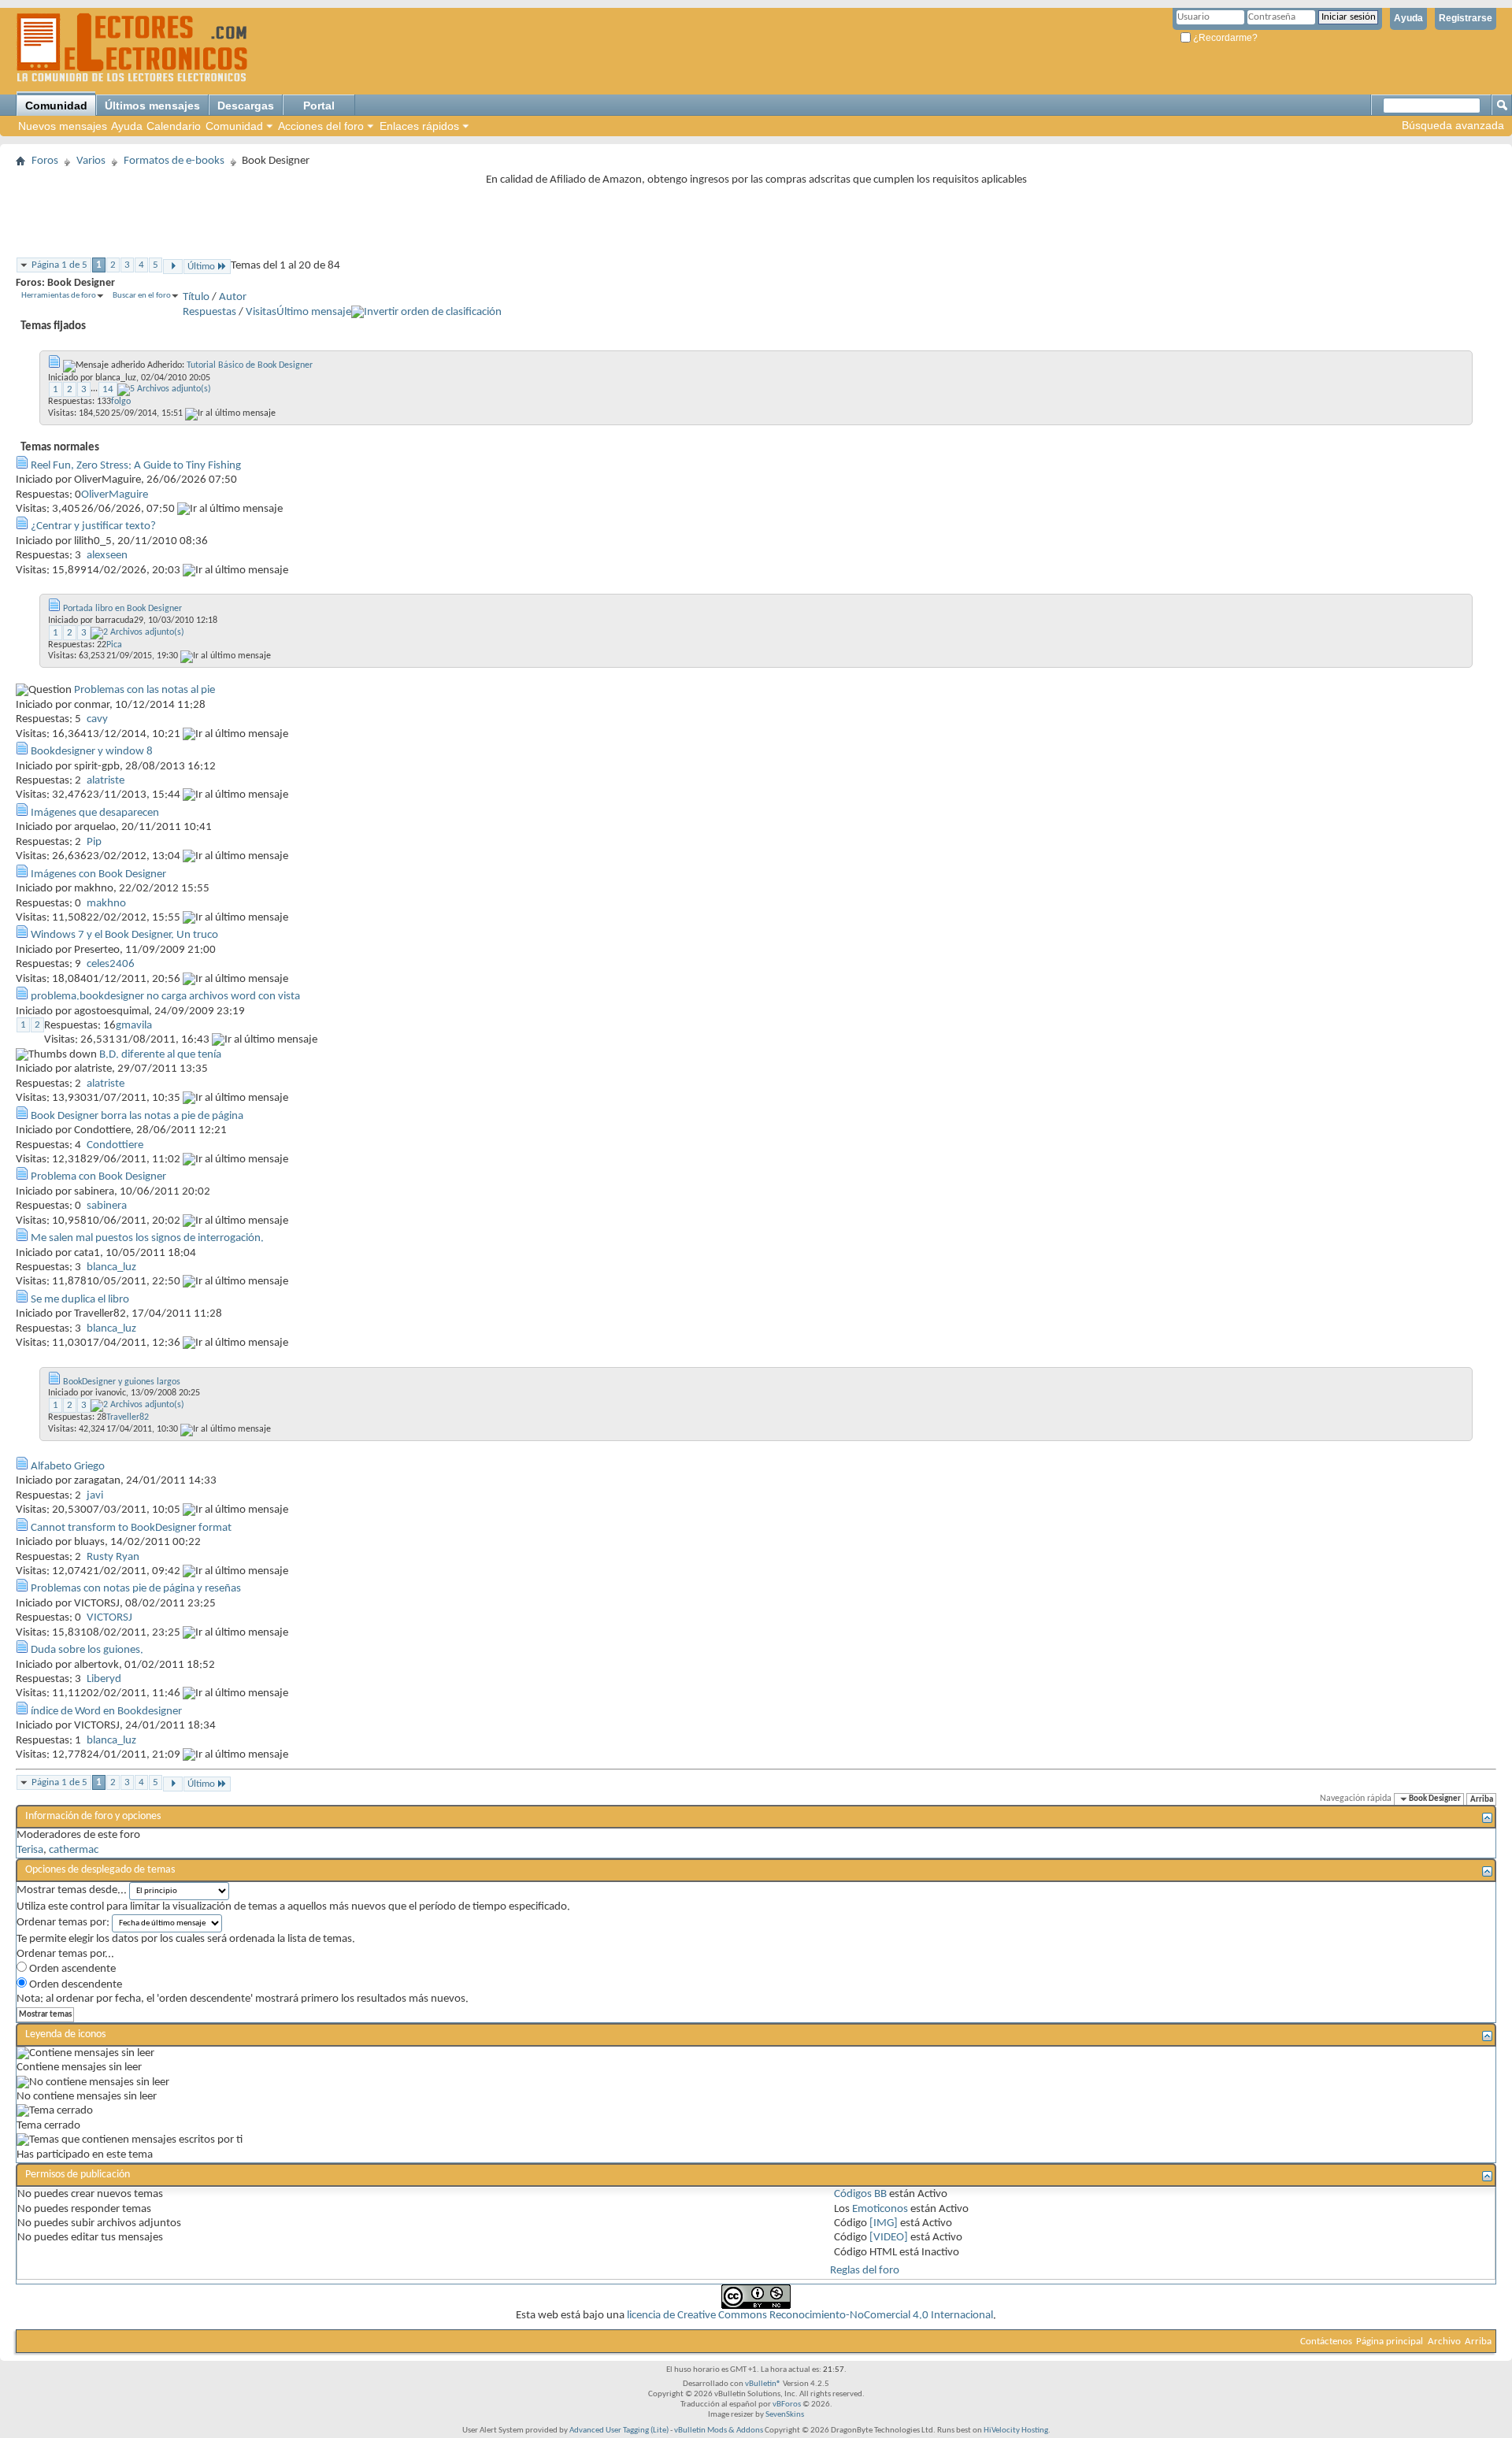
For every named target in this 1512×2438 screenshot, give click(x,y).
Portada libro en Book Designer (122, 609)
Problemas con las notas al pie (145, 690)
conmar (92, 705)
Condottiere (102, 1130)
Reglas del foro (865, 2271)
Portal (319, 106)
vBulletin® (763, 2384)
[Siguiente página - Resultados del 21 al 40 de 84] (173, 267)
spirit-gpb (97, 767)
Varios (91, 161)
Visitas (261, 312)
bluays (89, 1542)
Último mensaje (314, 312)
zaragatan (97, 1481)
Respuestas (209, 312)
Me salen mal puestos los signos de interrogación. (147, 1238)
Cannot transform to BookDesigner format (131, 1528)
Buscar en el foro (142, 296)
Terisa (30, 1850)
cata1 (87, 1253)
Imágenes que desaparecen (95, 813)
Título (196, 297)
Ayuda (1408, 18)
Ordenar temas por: (63, 1923)
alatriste (93, 1069)
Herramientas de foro (59, 296)
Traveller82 (100, 1314)
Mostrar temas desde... (72, 1890)
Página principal (1390, 2342)
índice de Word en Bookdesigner (106, 1712)
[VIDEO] (889, 2238)
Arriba (1482, 1799)
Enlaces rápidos (419, 126)
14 (108, 389)
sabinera (94, 1192)
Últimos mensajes (152, 106)
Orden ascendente (71, 1969)
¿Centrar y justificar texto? (93, 526)
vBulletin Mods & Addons (719, 2431)
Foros (45, 161)
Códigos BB (860, 2194)
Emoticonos (880, 2209)
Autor (233, 297)
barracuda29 (119, 621)
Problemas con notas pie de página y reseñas (136, 1589)
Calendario (174, 126)
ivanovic (111, 1393)
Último (201, 267)
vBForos (787, 2405)
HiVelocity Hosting (1016, 2431)
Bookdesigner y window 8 (92, 752)
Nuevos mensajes (63, 126)
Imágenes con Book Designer (98, 874)
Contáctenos (1326, 2342)
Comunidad (56, 106)
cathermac (74, 1850)
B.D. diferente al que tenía (160, 1055)
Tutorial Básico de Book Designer (250, 365)
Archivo (1444, 2342)
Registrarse (1466, 18)
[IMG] (884, 2223)
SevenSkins (785, 2415)
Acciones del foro (321, 126)
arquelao (95, 827)
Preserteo (97, 950)
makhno (94, 889)
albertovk (96, 1665)
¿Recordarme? (1224, 38)
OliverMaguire (107, 480)
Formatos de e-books (174, 161)
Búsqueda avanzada (1453, 125)
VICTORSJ (97, 1604)
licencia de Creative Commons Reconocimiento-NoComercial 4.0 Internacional (810, 2316)
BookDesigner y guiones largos (122, 1382)
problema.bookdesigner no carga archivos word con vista (165, 997)
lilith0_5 (93, 541)
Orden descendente (74, 1985)
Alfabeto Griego (68, 1467)
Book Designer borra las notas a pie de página (137, 1116)
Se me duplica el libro (80, 1300)
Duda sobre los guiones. (87, 1650)
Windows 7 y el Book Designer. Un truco (124, 935)
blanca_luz (116, 378)
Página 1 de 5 (59, 265)
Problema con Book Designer (98, 1177)
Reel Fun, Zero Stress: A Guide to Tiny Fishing (136, 466)
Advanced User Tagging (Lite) (619, 2431)
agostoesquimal (111, 1012)
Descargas (246, 106)
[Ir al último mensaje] (230, 413)
